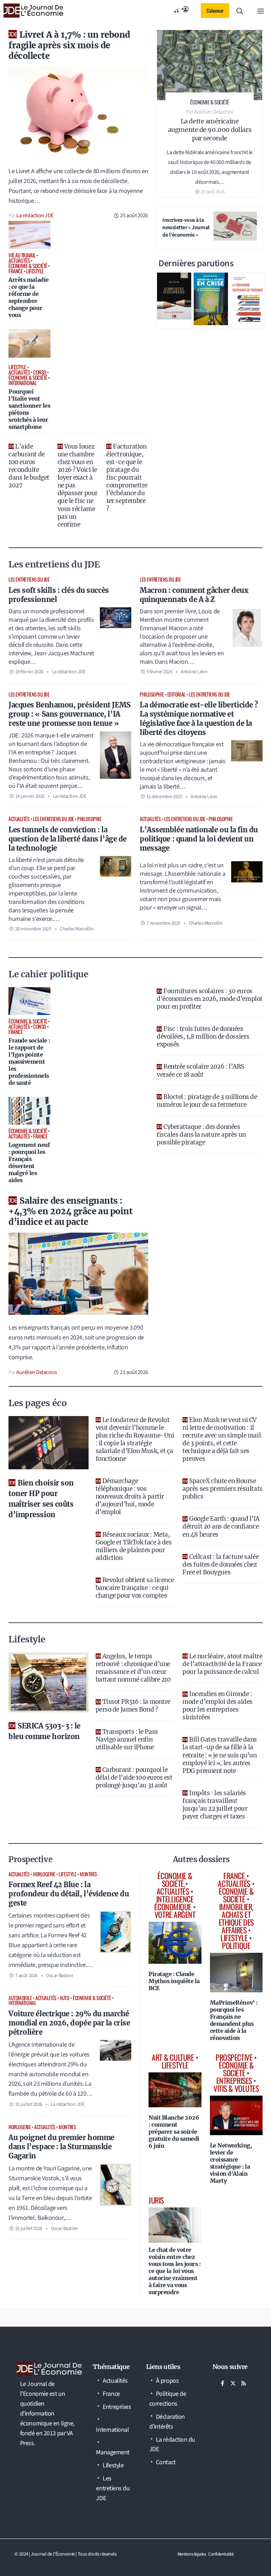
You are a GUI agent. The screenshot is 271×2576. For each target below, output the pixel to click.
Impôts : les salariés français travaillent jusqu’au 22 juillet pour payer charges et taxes (215, 1805)
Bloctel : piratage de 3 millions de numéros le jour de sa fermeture (207, 1101)
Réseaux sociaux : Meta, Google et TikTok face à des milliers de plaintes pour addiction (134, 1546)
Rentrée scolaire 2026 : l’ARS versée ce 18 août (200, 1070)
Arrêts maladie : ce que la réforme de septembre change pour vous (29, 297)
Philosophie (152, 694)
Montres (88, 1874)
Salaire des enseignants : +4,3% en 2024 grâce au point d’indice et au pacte (70, 1211)
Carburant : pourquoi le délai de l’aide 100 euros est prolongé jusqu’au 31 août (134, 1778)
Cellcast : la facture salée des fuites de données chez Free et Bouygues (221, 1565)
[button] (240, 11)
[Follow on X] (233, 2383)
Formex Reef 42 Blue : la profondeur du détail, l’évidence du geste (69, 1894)
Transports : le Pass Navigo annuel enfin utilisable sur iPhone (127, 1739)
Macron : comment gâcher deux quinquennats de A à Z (194, 595)
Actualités (19, 819)
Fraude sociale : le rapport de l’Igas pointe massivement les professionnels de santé (29, 1062)
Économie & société (92, 1998)
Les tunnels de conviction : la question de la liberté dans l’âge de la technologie (68, 839)
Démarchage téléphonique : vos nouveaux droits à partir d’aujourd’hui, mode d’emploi (130, 1496)
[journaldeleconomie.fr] (33, 11)
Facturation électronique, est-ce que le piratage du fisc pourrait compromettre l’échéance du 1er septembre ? (127, 478)
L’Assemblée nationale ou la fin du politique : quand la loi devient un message (199, 839)
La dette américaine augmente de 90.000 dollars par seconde (210, 130)
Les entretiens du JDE (29, 579)
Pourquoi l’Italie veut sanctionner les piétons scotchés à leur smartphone (29, 409)
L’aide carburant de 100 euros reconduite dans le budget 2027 (29, 466)
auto (64, 1998)
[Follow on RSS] (244, 2383)
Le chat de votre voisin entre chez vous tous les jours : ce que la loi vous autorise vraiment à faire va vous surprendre (175, 2271)
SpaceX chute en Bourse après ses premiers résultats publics (222, 1489)
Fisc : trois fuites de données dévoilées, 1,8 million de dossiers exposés (203, 1037)
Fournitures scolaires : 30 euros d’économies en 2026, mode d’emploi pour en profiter (209, 999)
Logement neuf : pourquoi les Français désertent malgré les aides (29, 1162)
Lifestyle (67, 1874)
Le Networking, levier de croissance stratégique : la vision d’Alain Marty (231, 2163)
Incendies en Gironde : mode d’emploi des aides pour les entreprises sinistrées (218, 1706)
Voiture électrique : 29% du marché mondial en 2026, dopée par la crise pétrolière (69, 2023)
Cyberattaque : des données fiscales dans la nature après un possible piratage (201, 1135)
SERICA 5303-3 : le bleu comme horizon (44, 1731)
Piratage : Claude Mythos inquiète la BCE (174, 1981)
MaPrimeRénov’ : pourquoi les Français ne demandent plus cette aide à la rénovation (234, 2020)
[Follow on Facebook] (223, 2383)
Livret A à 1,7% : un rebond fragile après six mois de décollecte (69, 45)
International (22, 2003)
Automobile (20, 1998)
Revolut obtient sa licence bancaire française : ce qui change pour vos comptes (135, 1588)
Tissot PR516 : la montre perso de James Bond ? (133, 1706)
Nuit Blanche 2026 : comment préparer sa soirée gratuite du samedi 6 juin (174, 2132)
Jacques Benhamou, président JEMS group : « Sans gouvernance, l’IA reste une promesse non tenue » (70, 714)
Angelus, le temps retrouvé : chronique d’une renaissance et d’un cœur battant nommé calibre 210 (133, 1668)
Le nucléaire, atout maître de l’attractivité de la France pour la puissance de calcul (222, 1664)
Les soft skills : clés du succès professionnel (59, 595)
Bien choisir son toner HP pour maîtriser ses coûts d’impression (41, 1499)
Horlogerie (44, 1874)
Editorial (176, 694)
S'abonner (215, 10)
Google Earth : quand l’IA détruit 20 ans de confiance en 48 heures (221, 1526)
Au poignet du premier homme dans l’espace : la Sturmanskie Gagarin (61, 2147)
